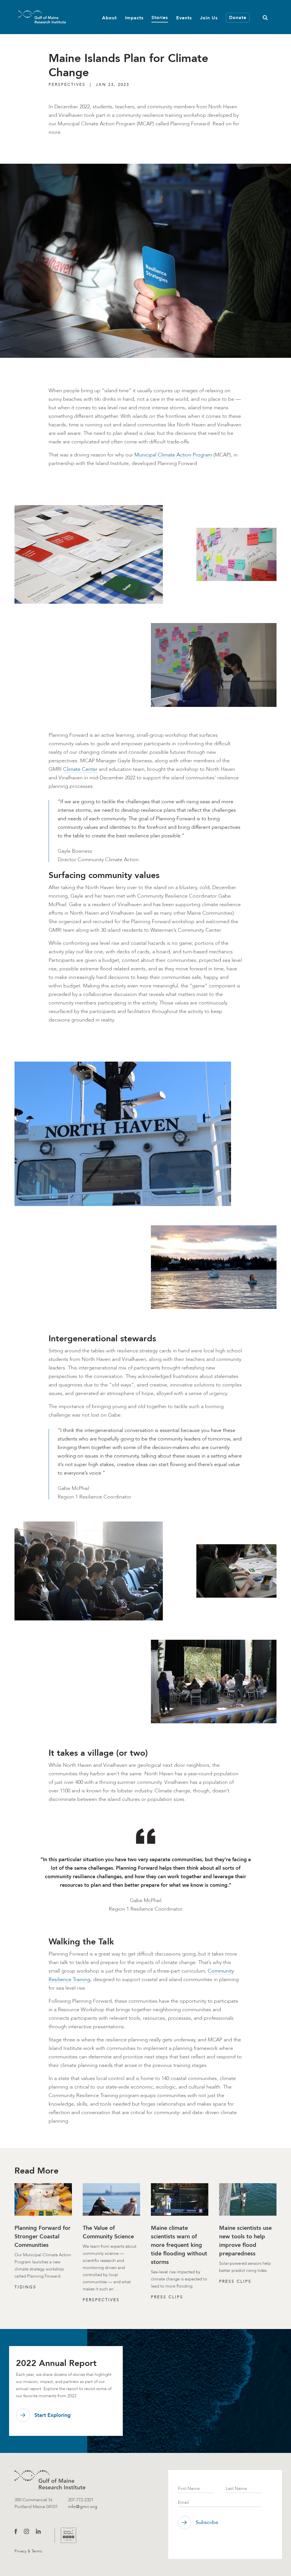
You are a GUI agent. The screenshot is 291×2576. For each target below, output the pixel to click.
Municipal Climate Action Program (173, 455)
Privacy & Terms (28, 2551)
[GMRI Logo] (35, 17)
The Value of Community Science (108, 2232)
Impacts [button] (134, 18)
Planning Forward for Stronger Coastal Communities (42, 2236)
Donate (238, 17)
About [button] (109, 18)
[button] (265, 17)
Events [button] (184, 18)
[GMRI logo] (50, 2480)
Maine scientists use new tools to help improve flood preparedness (245, 2241)
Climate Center (80, 769)
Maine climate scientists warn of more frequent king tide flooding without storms (179, 2245)
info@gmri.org (83, 2507)
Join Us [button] (209, 18)
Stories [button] (160, 17)
